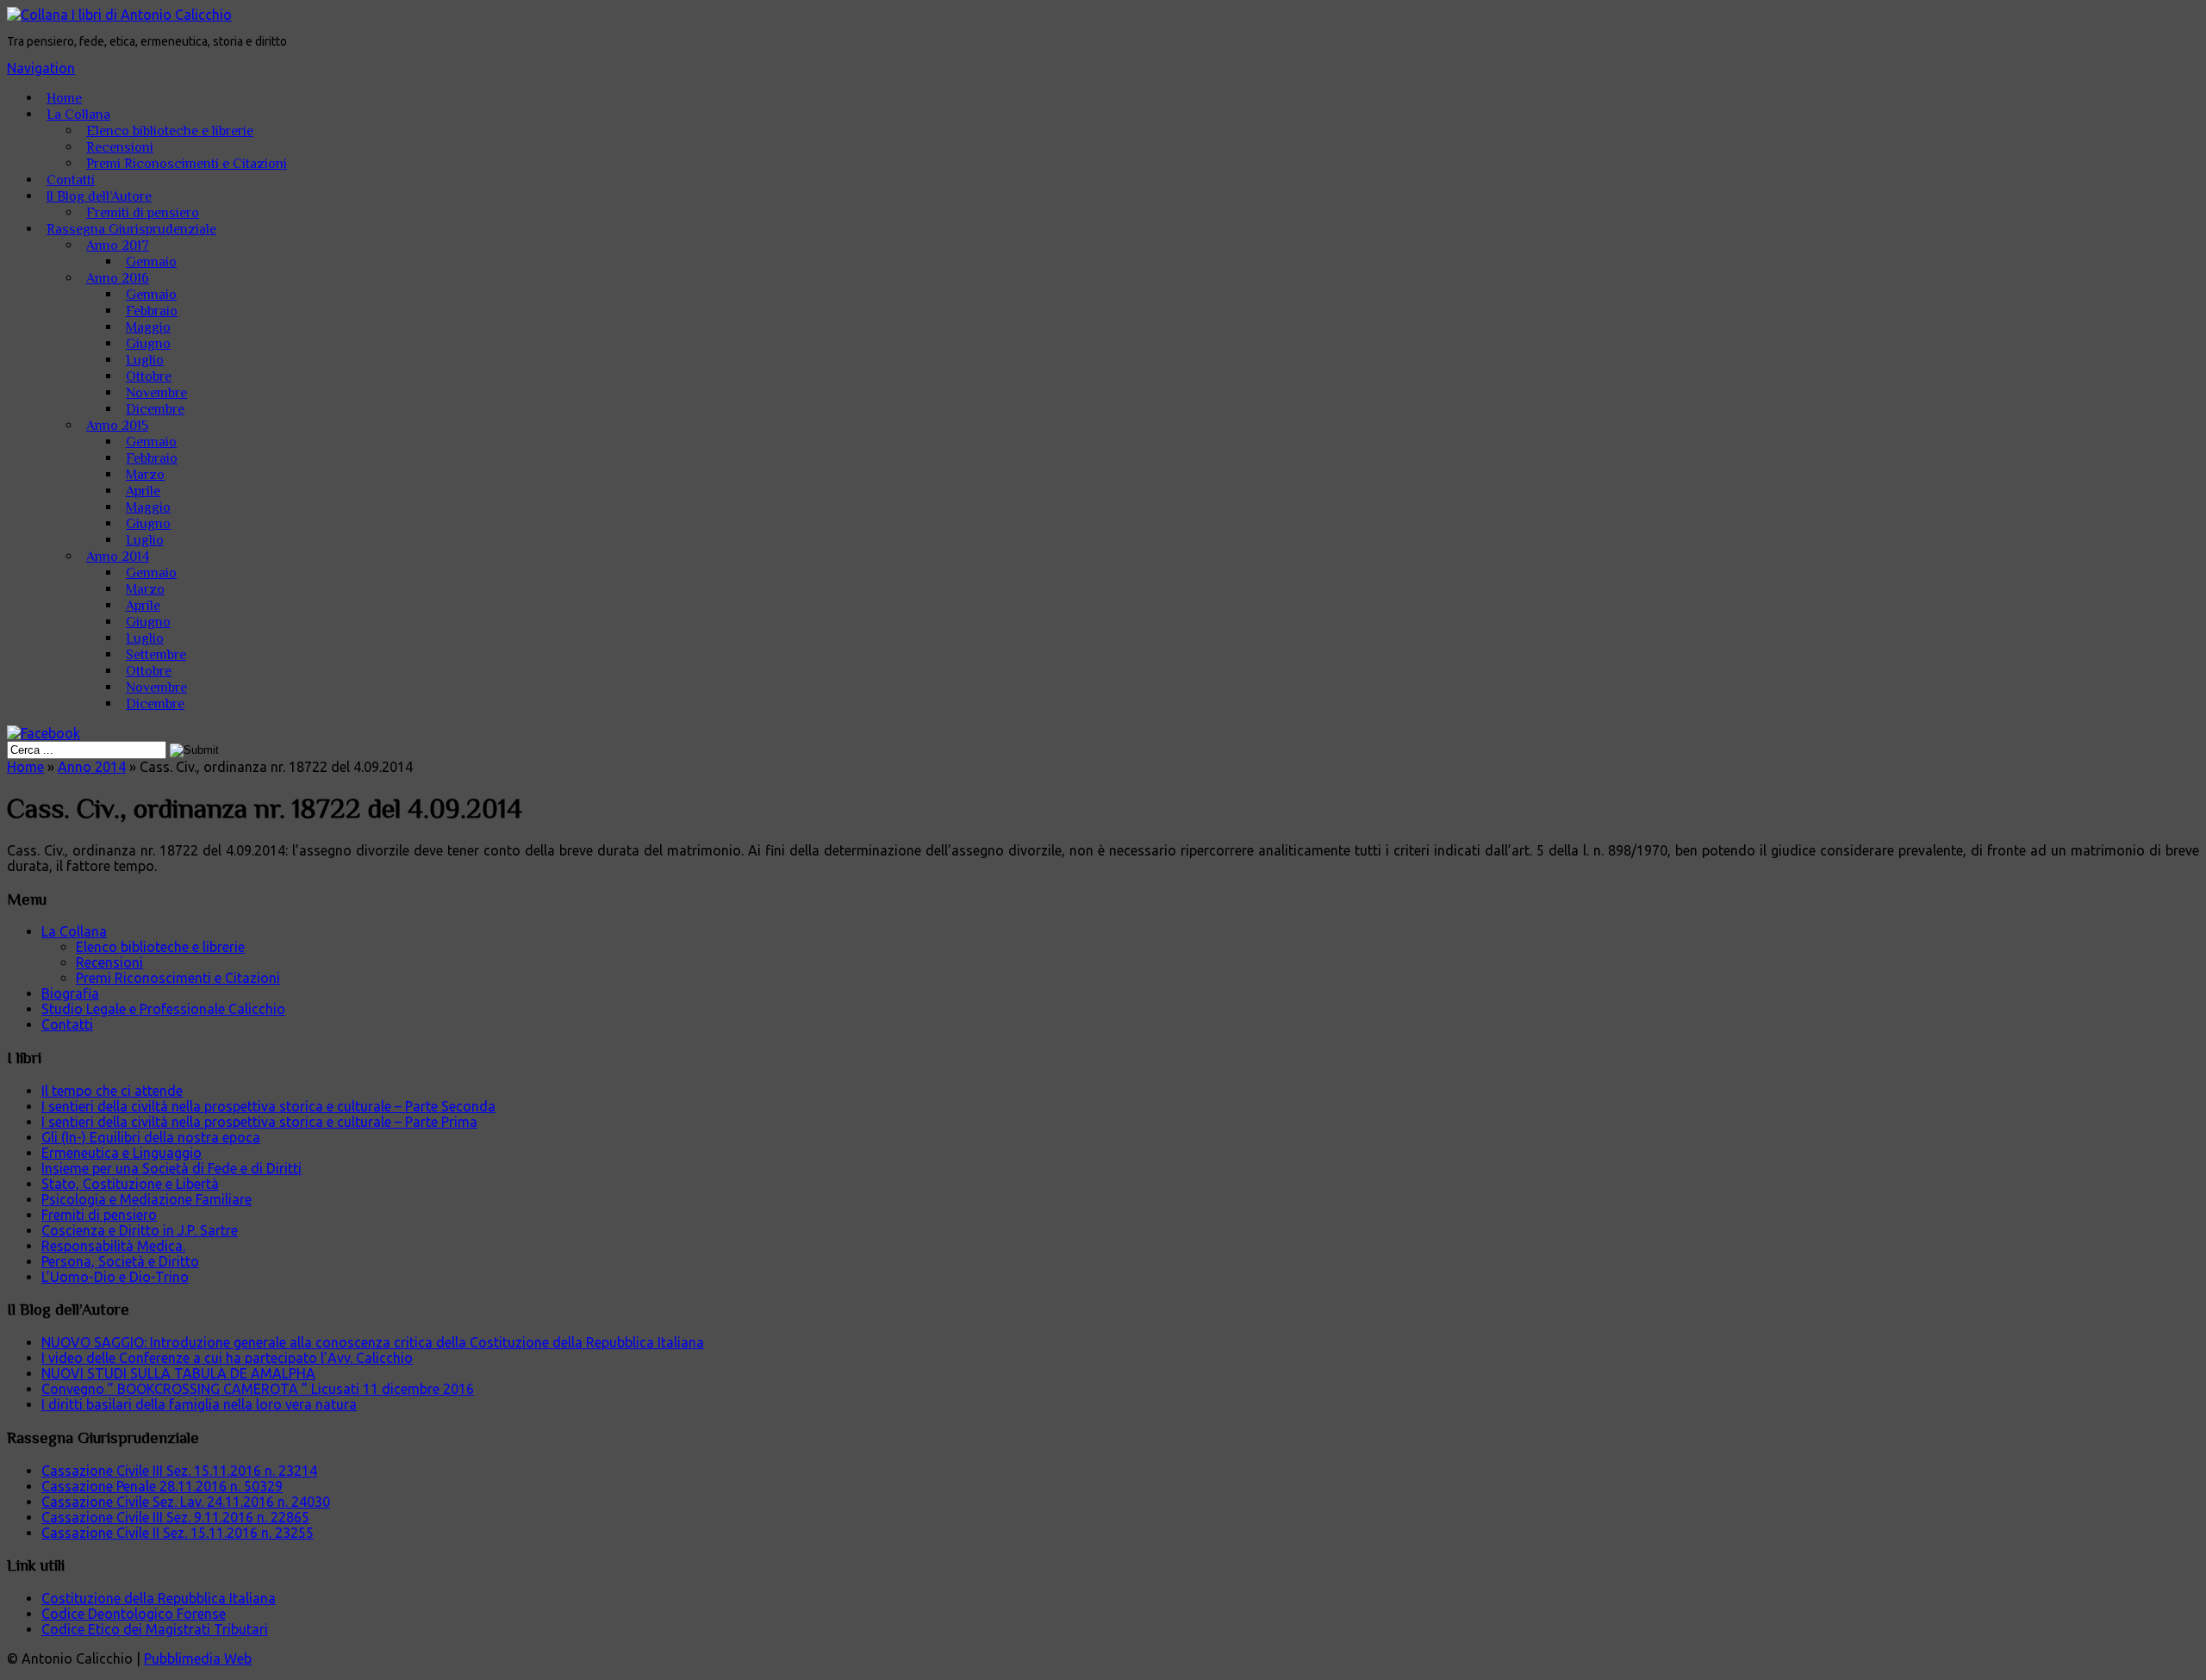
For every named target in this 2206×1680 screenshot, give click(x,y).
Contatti (71, 180)
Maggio (148, 327)
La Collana (78, 115)
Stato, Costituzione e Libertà (130, 1184)
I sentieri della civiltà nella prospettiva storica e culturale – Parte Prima (259, 1122)
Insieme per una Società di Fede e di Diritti (171, 1168)
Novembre (156, 393)
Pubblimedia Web (198, 1658)
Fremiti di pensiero (143, 213)
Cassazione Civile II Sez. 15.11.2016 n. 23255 (178, 1533)
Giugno (148, 344)
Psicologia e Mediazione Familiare (146, 1199)
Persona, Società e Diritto (120, 1261)
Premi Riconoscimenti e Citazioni (187, 164)
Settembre (156, 655)
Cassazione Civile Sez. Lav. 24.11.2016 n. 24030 (186, 1502)
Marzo (145, 475)
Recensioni (120, 147)
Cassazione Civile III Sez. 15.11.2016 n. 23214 (179, 1471)
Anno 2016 (118, 278)
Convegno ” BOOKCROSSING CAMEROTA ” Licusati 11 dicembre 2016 (258, 1389)
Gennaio (151, 262)
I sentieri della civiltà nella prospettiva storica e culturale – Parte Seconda (268, 1106)
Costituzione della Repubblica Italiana (159, 1598)
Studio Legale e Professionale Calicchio (163, 1009)
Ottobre (149, 376)
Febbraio (152, 311)
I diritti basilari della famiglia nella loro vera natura (199, 1404)
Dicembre (155, 409)
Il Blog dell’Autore (99, 196)
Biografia (70, 993)
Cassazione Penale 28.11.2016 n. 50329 (162, 1486)
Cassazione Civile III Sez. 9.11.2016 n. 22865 (175, 1517)
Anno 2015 (117, 426)
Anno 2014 (118, 557)
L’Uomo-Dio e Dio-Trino (115, 1277)
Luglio (145, 360)
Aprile (143, 491)
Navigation (41, 68)
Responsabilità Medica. (113, 1246)
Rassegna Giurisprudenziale (131, 229)
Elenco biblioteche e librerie (170, 131)
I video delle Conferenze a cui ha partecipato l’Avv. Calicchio (227, 1358)
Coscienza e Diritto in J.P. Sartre (140, 1230)
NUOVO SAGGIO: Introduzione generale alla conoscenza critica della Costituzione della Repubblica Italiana (373, 1342)
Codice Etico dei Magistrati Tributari (155, 1629)
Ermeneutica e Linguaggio (122, 1153)
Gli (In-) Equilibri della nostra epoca (151, 1137)
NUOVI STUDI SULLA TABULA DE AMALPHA (178, 1373)
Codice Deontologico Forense (134, 1614)
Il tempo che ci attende (112, 1091)
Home (64, 98)
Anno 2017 (118, 246)
